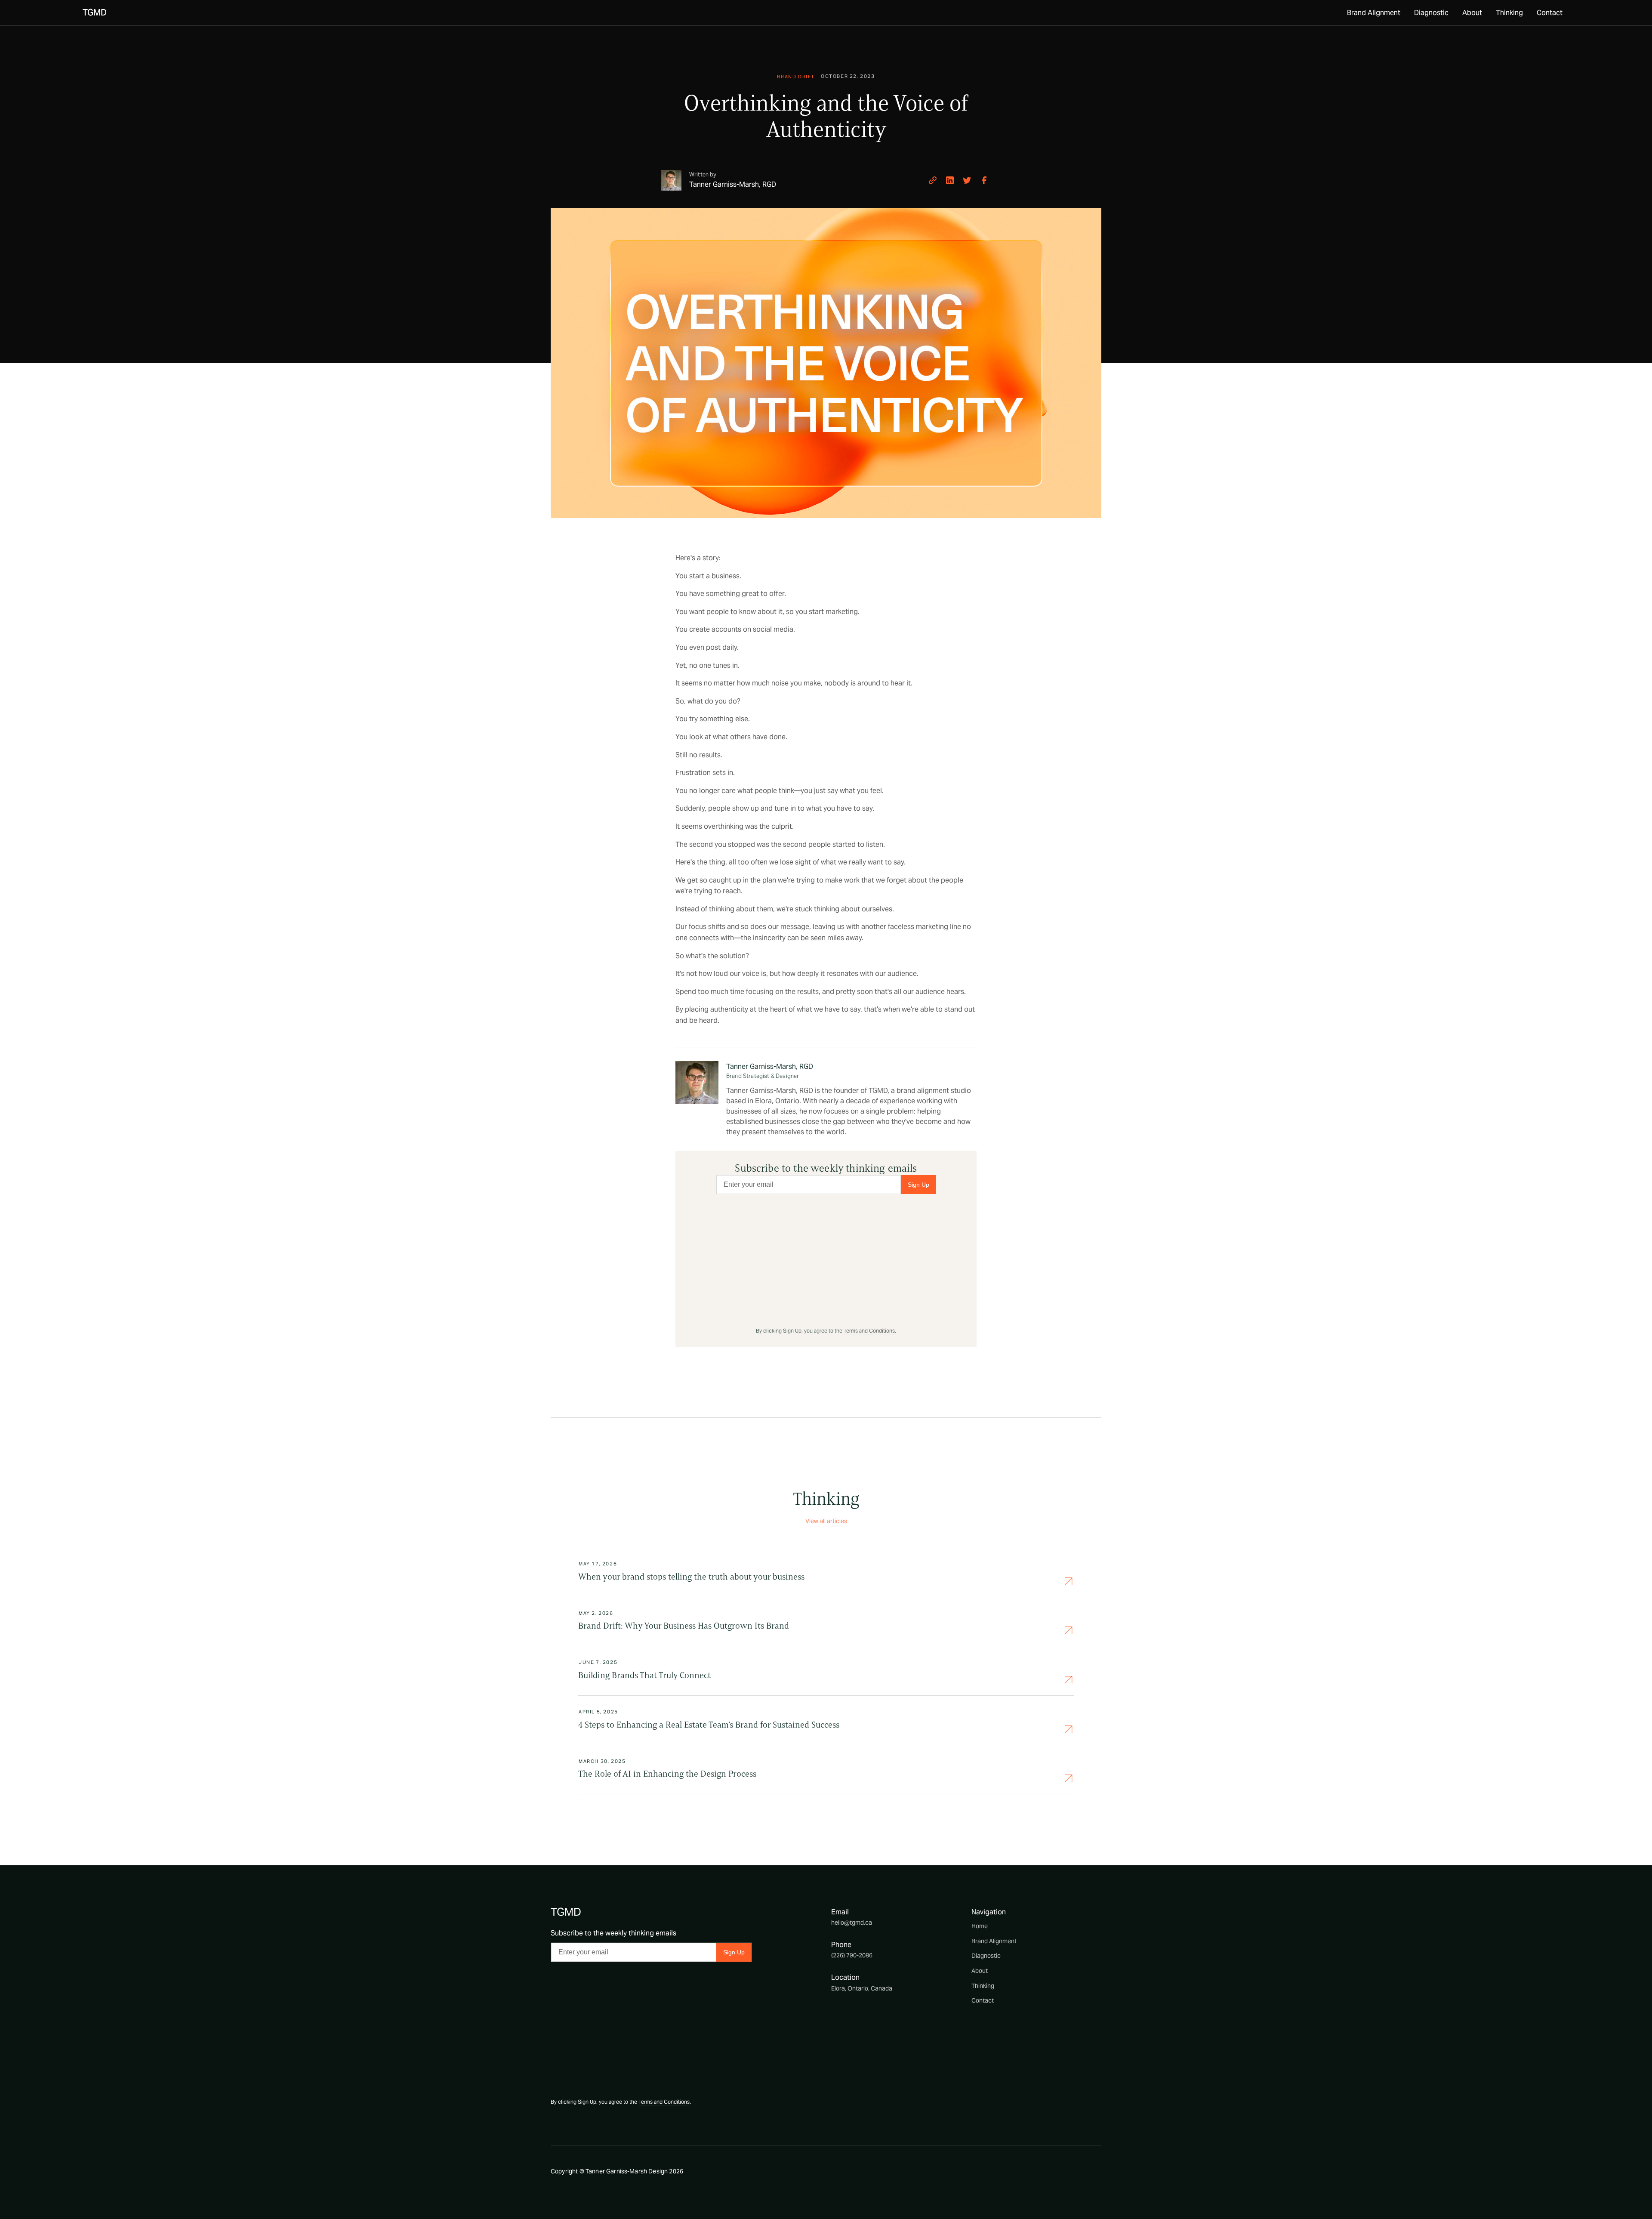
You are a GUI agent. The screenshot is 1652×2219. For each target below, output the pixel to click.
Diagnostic (1431, 13)
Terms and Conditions (869, 1331)
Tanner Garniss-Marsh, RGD (770, 1066)
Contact (1550, 13)
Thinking (1509, 13)
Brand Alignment (1374, 13)
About (1472, 13)
